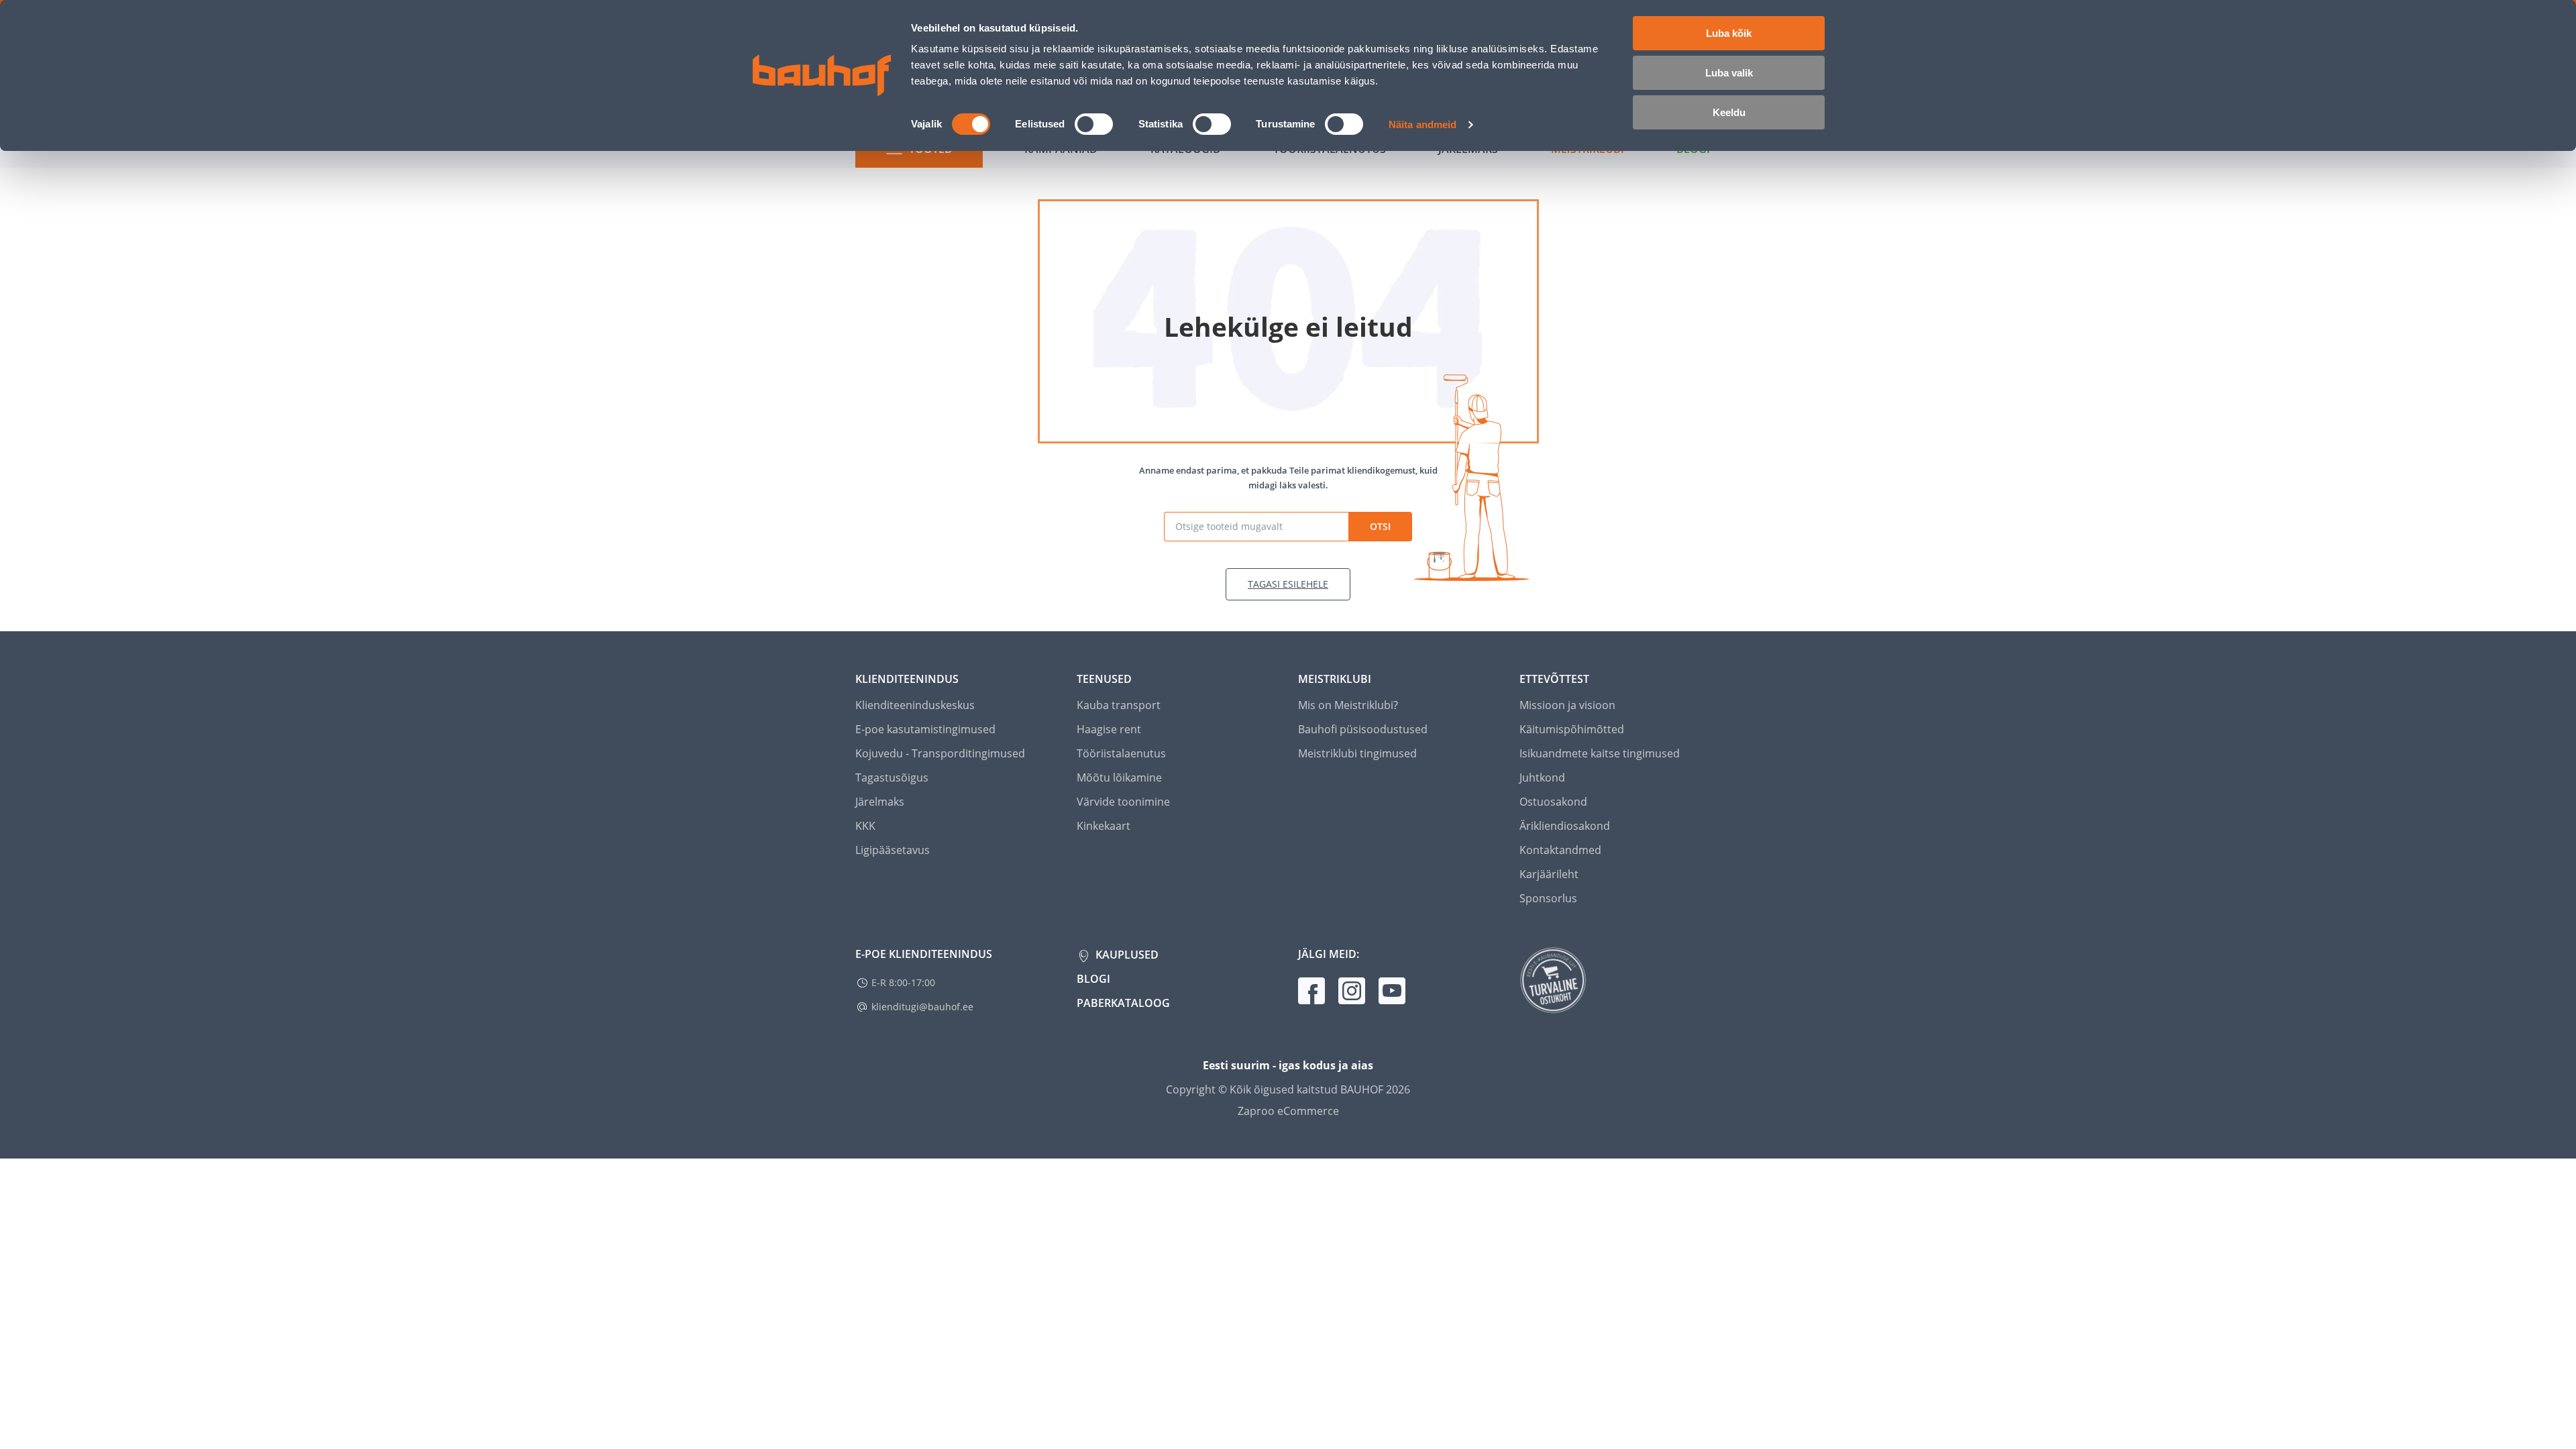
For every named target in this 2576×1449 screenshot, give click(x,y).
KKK (865, 826)
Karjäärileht (1549, 874)
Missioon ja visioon (1567, 705)
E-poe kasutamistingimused (925, 729)
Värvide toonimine (1123, 802)
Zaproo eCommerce (1288, 1111)
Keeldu (1729, 112)
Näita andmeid (1423, 124)
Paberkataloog (1123, 1003)
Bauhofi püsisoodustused (1363, 729)
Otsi (1380, 526)
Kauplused (1126, 955)
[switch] (1094, 124)
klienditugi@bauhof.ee (922, 1007)
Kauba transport (1119, 705)
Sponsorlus (1548, 898)
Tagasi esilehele (1288, 584)
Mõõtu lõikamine (1119, 777)
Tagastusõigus (892, 777)
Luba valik (1729, 73)
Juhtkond (1542, 777)
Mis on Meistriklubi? (1348, 705)
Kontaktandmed (1560, 850)
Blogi (1093, 979)
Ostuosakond (1553, 802)
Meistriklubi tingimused (1357, 753)
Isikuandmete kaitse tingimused (1600, 753)
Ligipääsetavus (893, 850)
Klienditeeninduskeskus (915, 705)
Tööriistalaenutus (1121, 753)
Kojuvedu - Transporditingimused (940, 753)
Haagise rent (1109, 729)
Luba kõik (1729, 33)
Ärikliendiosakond (1565, 826)
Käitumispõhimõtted (1572, 729)
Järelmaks (880, 802)
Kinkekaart (1104, 826)
